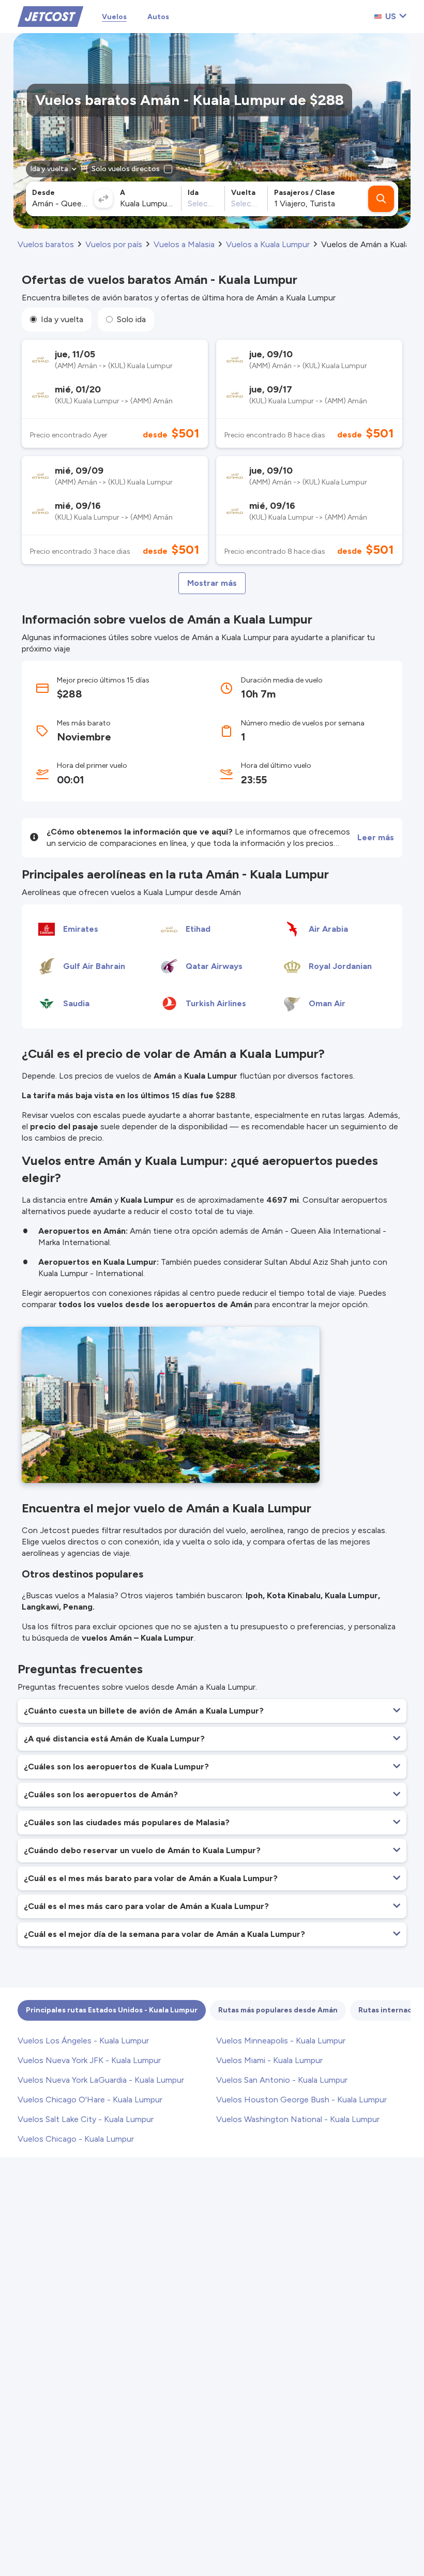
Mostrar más (212, 583)
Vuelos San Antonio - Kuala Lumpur (282, 2080)
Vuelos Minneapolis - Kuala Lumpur (281, 2041)
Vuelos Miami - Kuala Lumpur (269, 2060)
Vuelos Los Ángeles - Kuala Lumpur (83, 2041)
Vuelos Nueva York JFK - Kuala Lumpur (89, 2060)
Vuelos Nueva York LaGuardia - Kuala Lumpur (101, 2080)
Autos (158, 17)
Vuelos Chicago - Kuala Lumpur (76, 2139)
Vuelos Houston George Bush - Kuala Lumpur (301, 2100)
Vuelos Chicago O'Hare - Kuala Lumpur (90, 2100)
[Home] (50, 16)
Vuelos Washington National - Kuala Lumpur (298, 2119)
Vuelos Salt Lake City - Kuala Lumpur (86, 2119)
